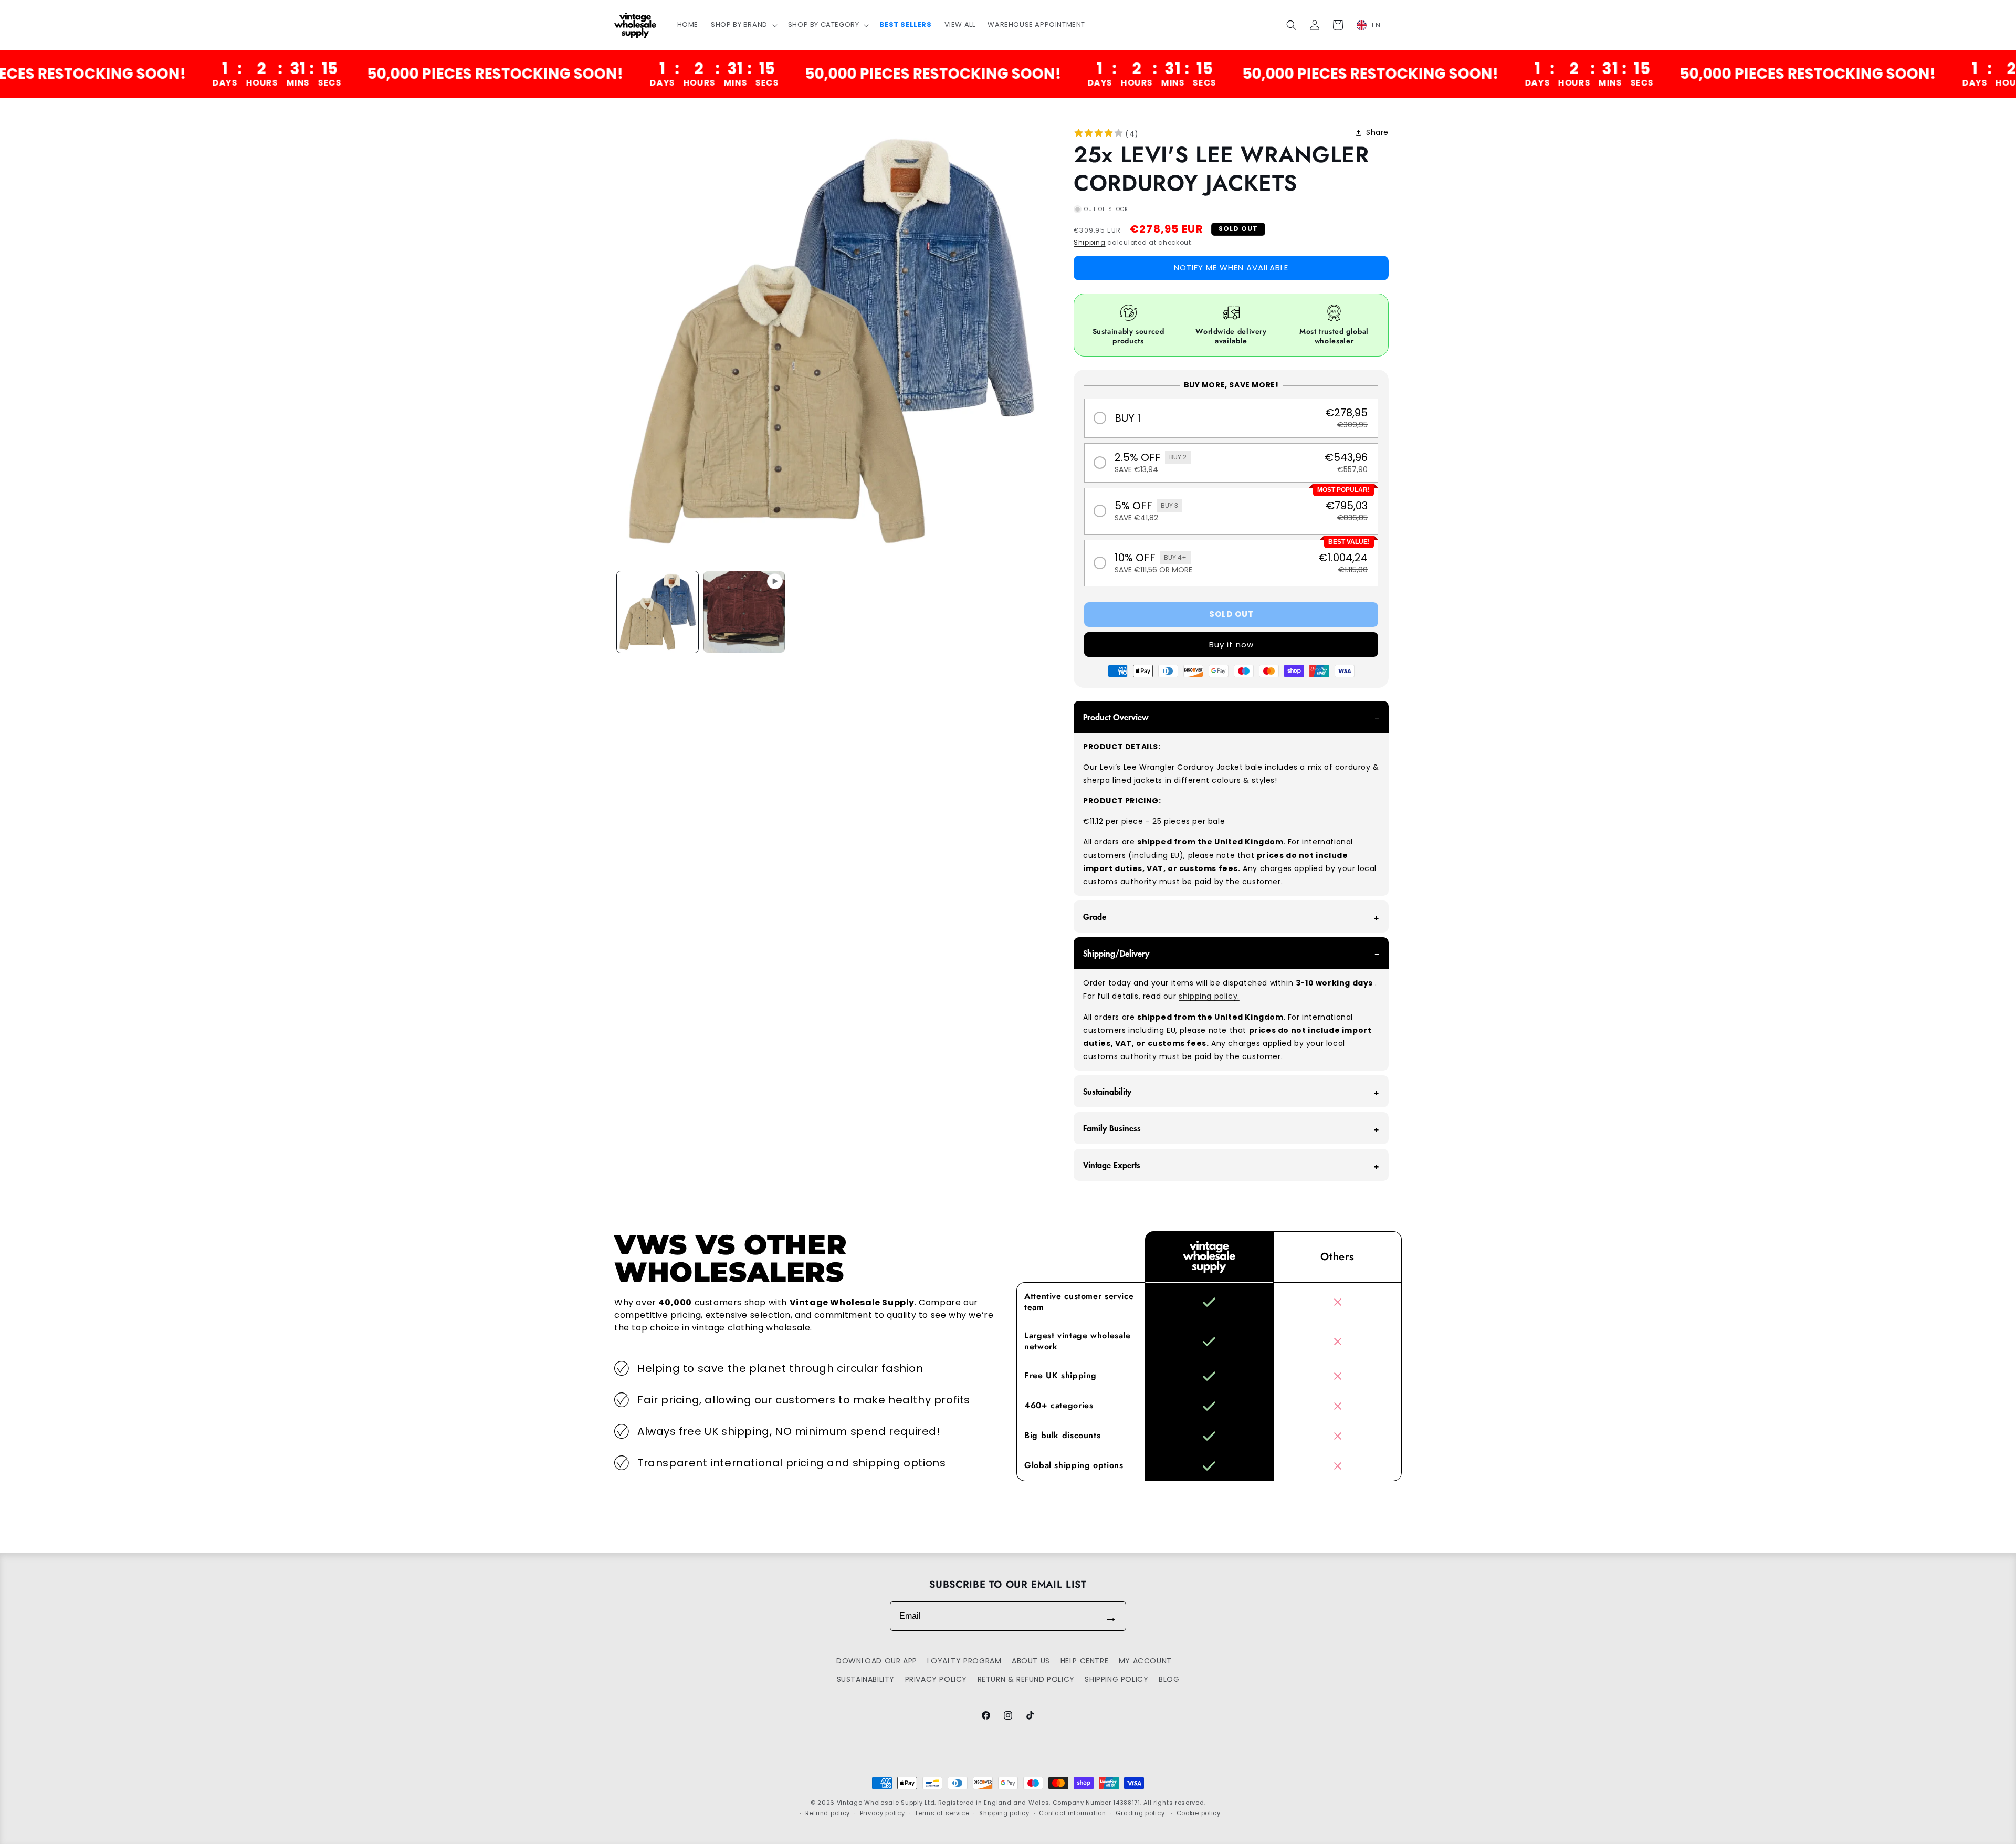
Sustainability (1107, 1091)
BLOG (1169, 1679)
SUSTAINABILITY (866, 1679)
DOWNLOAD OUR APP (877, 1661)
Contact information (1072, 1813)
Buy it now (1231, 645)
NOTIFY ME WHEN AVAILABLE (1231, 268)
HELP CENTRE (1085, 1661)
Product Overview (1116, 717)
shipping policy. (1209, 996)
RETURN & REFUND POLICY (1026, 1679)
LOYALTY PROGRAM (964, 1661)
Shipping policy (1004, 1813)
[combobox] (1375, 25)
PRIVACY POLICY (936, 1679)
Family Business (1112, 1128)
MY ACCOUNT (1145, 1661)
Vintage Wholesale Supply (880, 1803)
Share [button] (1377, 132)
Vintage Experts (1112, 1165)
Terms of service (942, 1813)
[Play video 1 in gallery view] (744, 612)
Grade (1095, 916)
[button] (743, 25)
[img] (1099, 134)
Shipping (1090, 242)
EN (1376, 25)
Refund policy (828, 1813)
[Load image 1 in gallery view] (658, 612)
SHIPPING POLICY (1116, 1679)
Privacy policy (883, 1813)
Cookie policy (1199, 1813)
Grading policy (1140, 1813)
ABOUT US (1031, 1661)
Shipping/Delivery (1116, 953)
